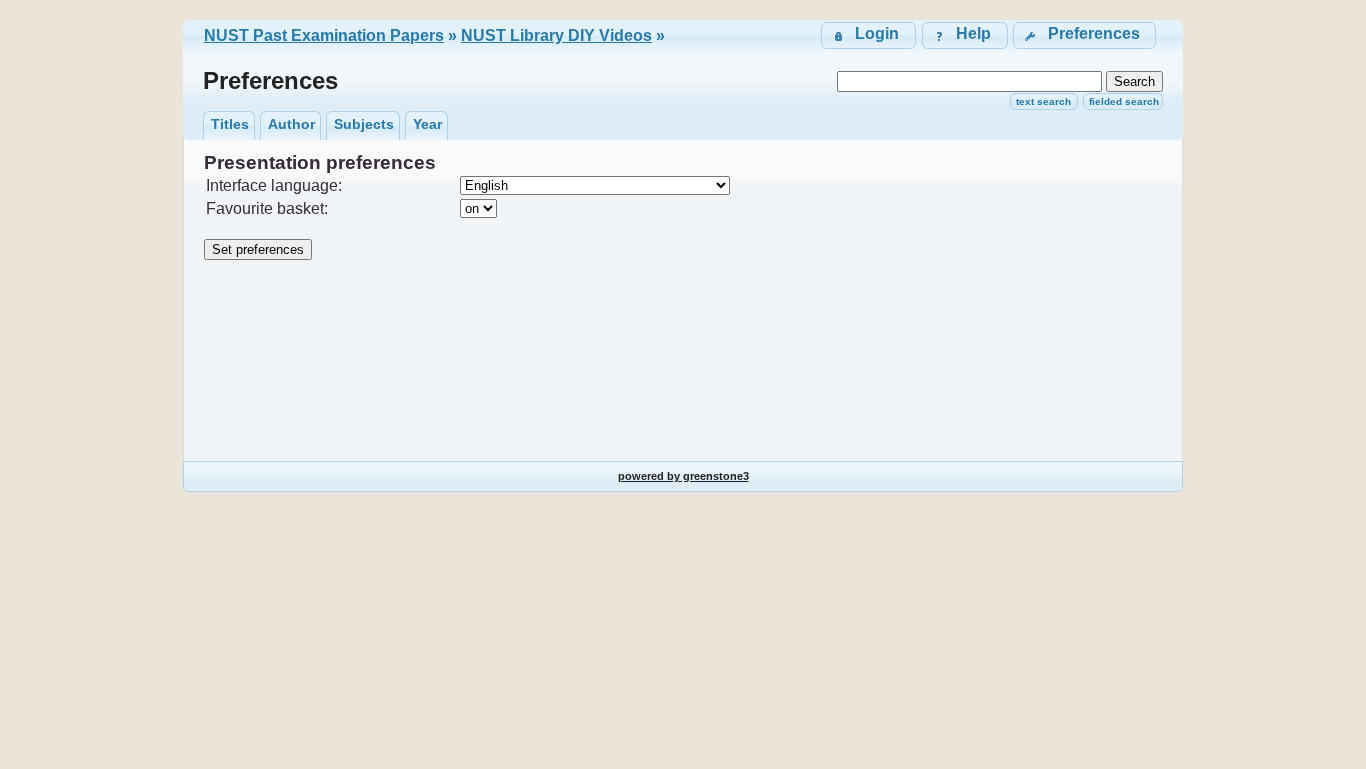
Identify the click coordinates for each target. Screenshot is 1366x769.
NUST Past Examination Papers (324, 35)
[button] (1084, 35)
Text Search (1043, 101)
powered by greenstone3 (683, 476)
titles (230, 124)
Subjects (364, 124)
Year (427, 124)
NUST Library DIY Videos (556, 35)
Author (291, 124)
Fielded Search (1124, 101)
